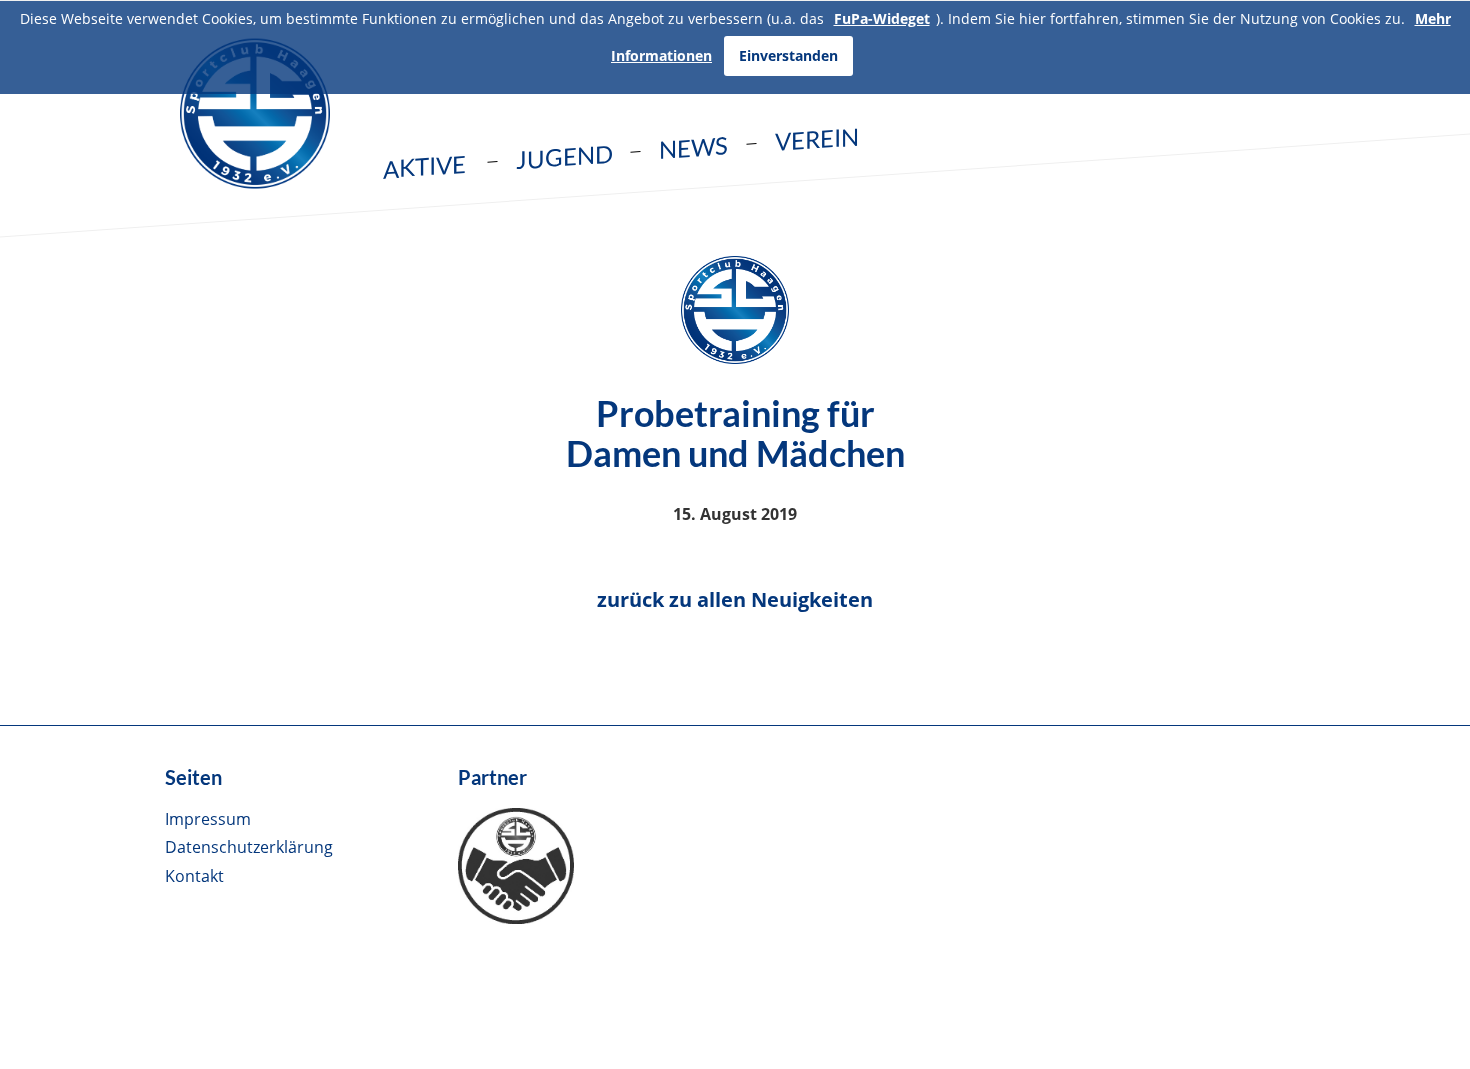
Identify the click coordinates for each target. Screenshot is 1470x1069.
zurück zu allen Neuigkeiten (735, 599)
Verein (817, 138)
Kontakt (194, 876)
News (693, 147)
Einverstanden (788, 55)
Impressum (208, 819)
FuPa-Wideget (882, 18)
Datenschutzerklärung (249, 847)
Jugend (564, 157)
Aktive (424, 166)
